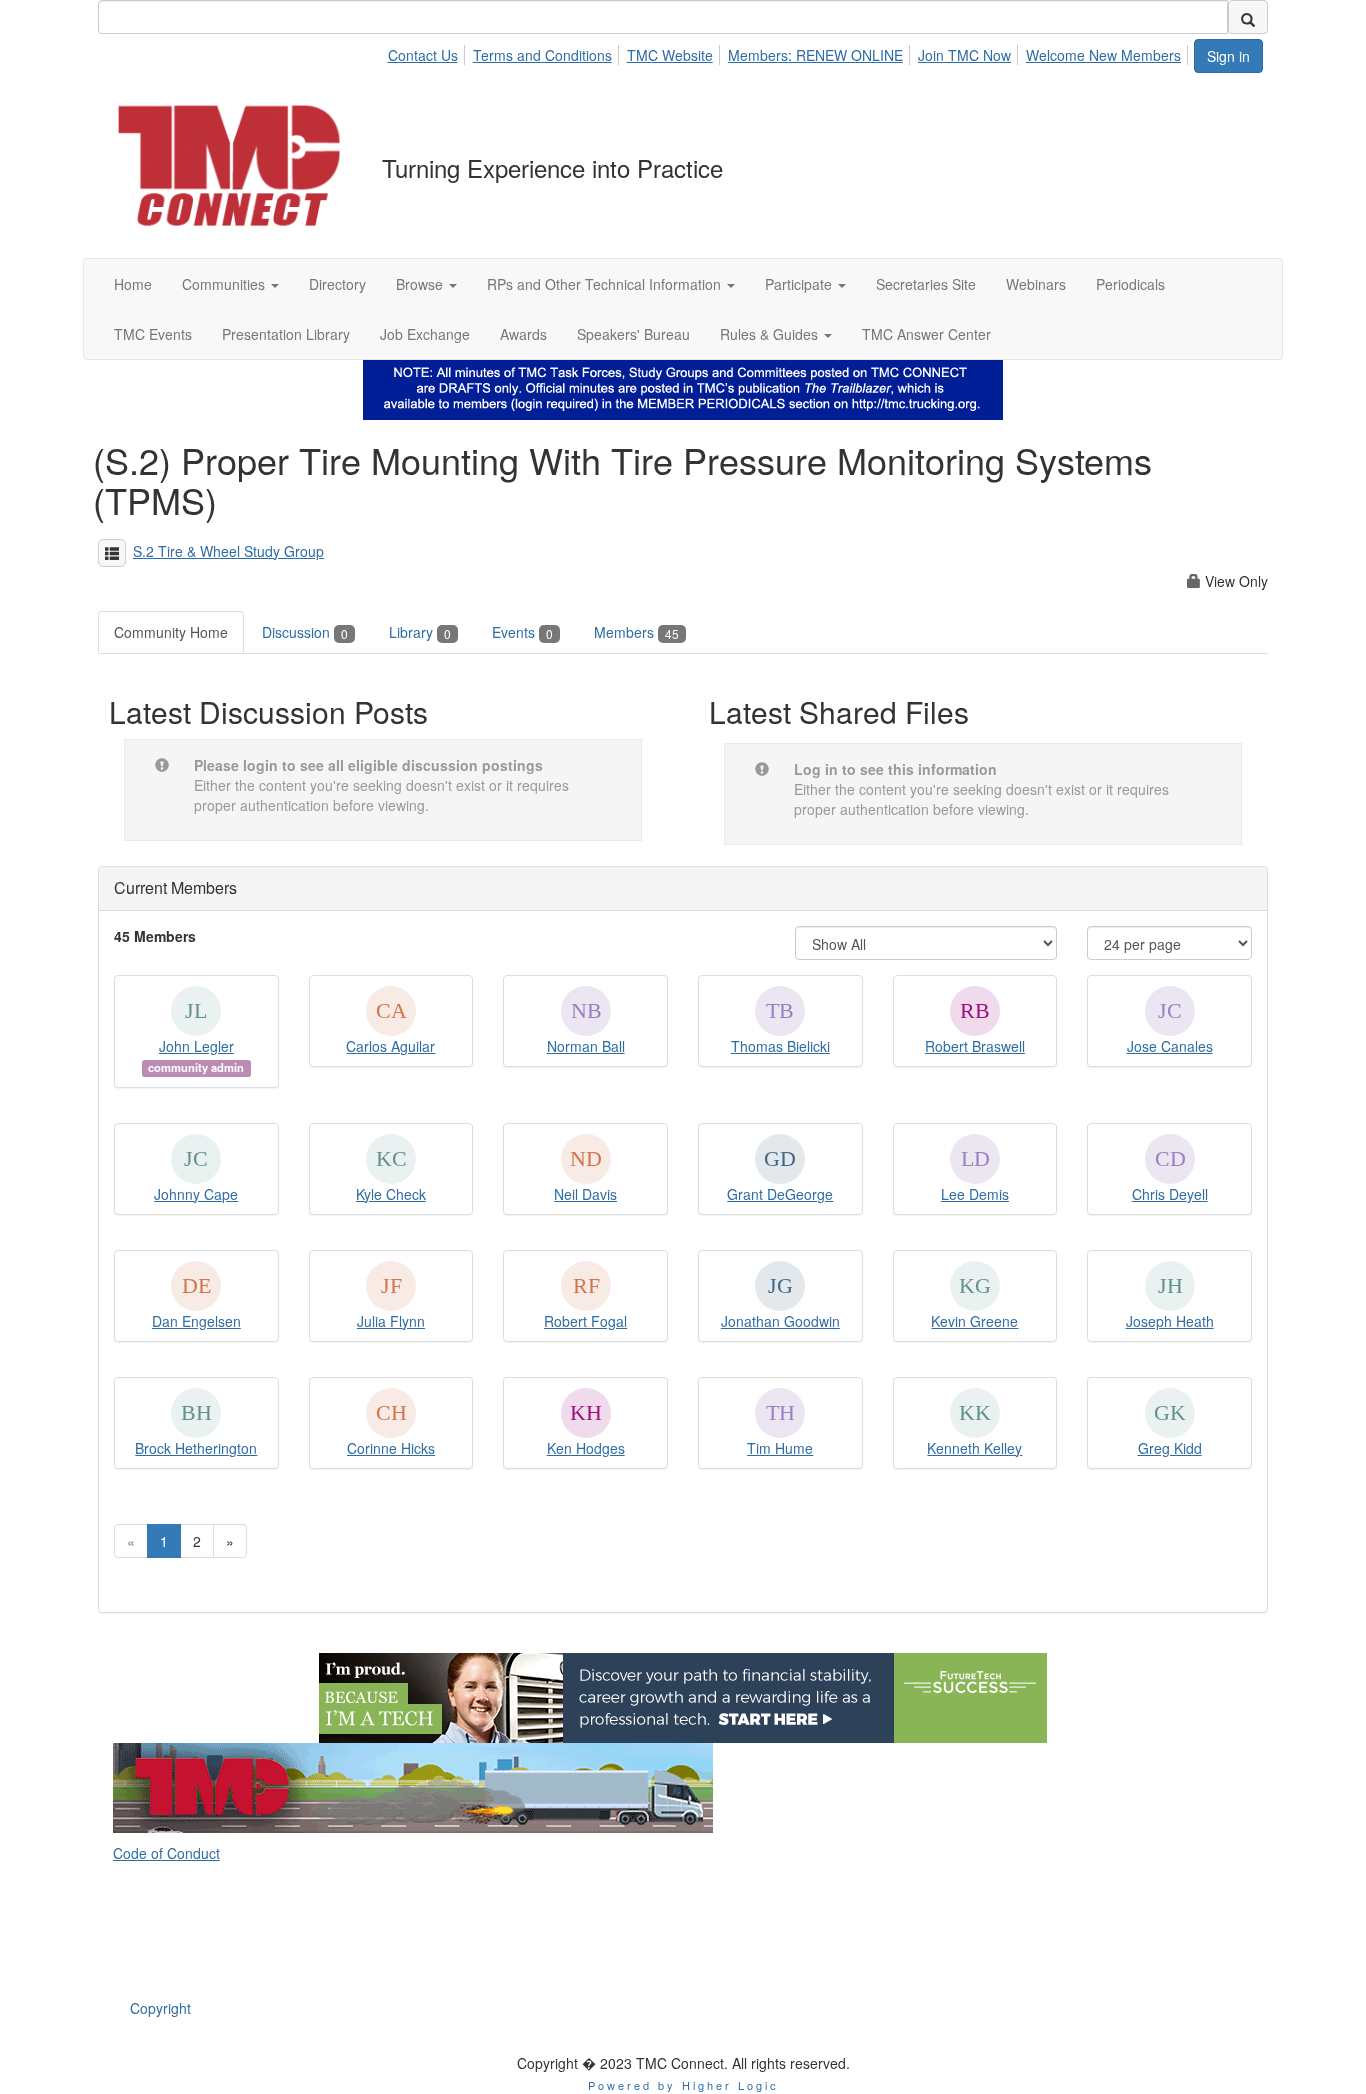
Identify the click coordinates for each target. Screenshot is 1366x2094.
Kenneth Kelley (974, 1448)
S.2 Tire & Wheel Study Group (228, 551)
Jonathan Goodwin (780, 1321)
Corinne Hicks (391, 1448)
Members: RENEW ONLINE (815, 55)
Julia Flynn (391, 1321)
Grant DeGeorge (780, 1194)
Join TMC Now (964, 55)
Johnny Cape (196, 1194)
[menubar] (789, 52)
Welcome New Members (1103, 55)
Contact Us (423, 55)
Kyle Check (391, 1194)
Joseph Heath (1170, 1321)
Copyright (160, 2008)
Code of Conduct (166, 1853)
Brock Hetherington (196, 1448)
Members (636, 632)
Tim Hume (780, 1448)
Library (420, 632)
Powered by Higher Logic (683, 2085)
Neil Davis (585, 1194)
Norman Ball (586, 1046)
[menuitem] (427, 52)
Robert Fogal (585, 1321)
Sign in (1228, 56)
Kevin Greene (974, 1321)
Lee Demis (975, 1194)
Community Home (171, 632)
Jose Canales (1170, 1046)
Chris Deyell (1170, 1194)
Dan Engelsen (196, 1321)
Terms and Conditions (542, 55)
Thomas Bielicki (780, 1046)
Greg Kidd (1170, 1448)
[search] (1248, 17)
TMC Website (670, 55)
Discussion (305, 632)
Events (522, 632)
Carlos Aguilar (390, 1046)
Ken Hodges (586, 1448)
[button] (230, 284)
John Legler (196, 1046)
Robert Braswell (975, 1046)
